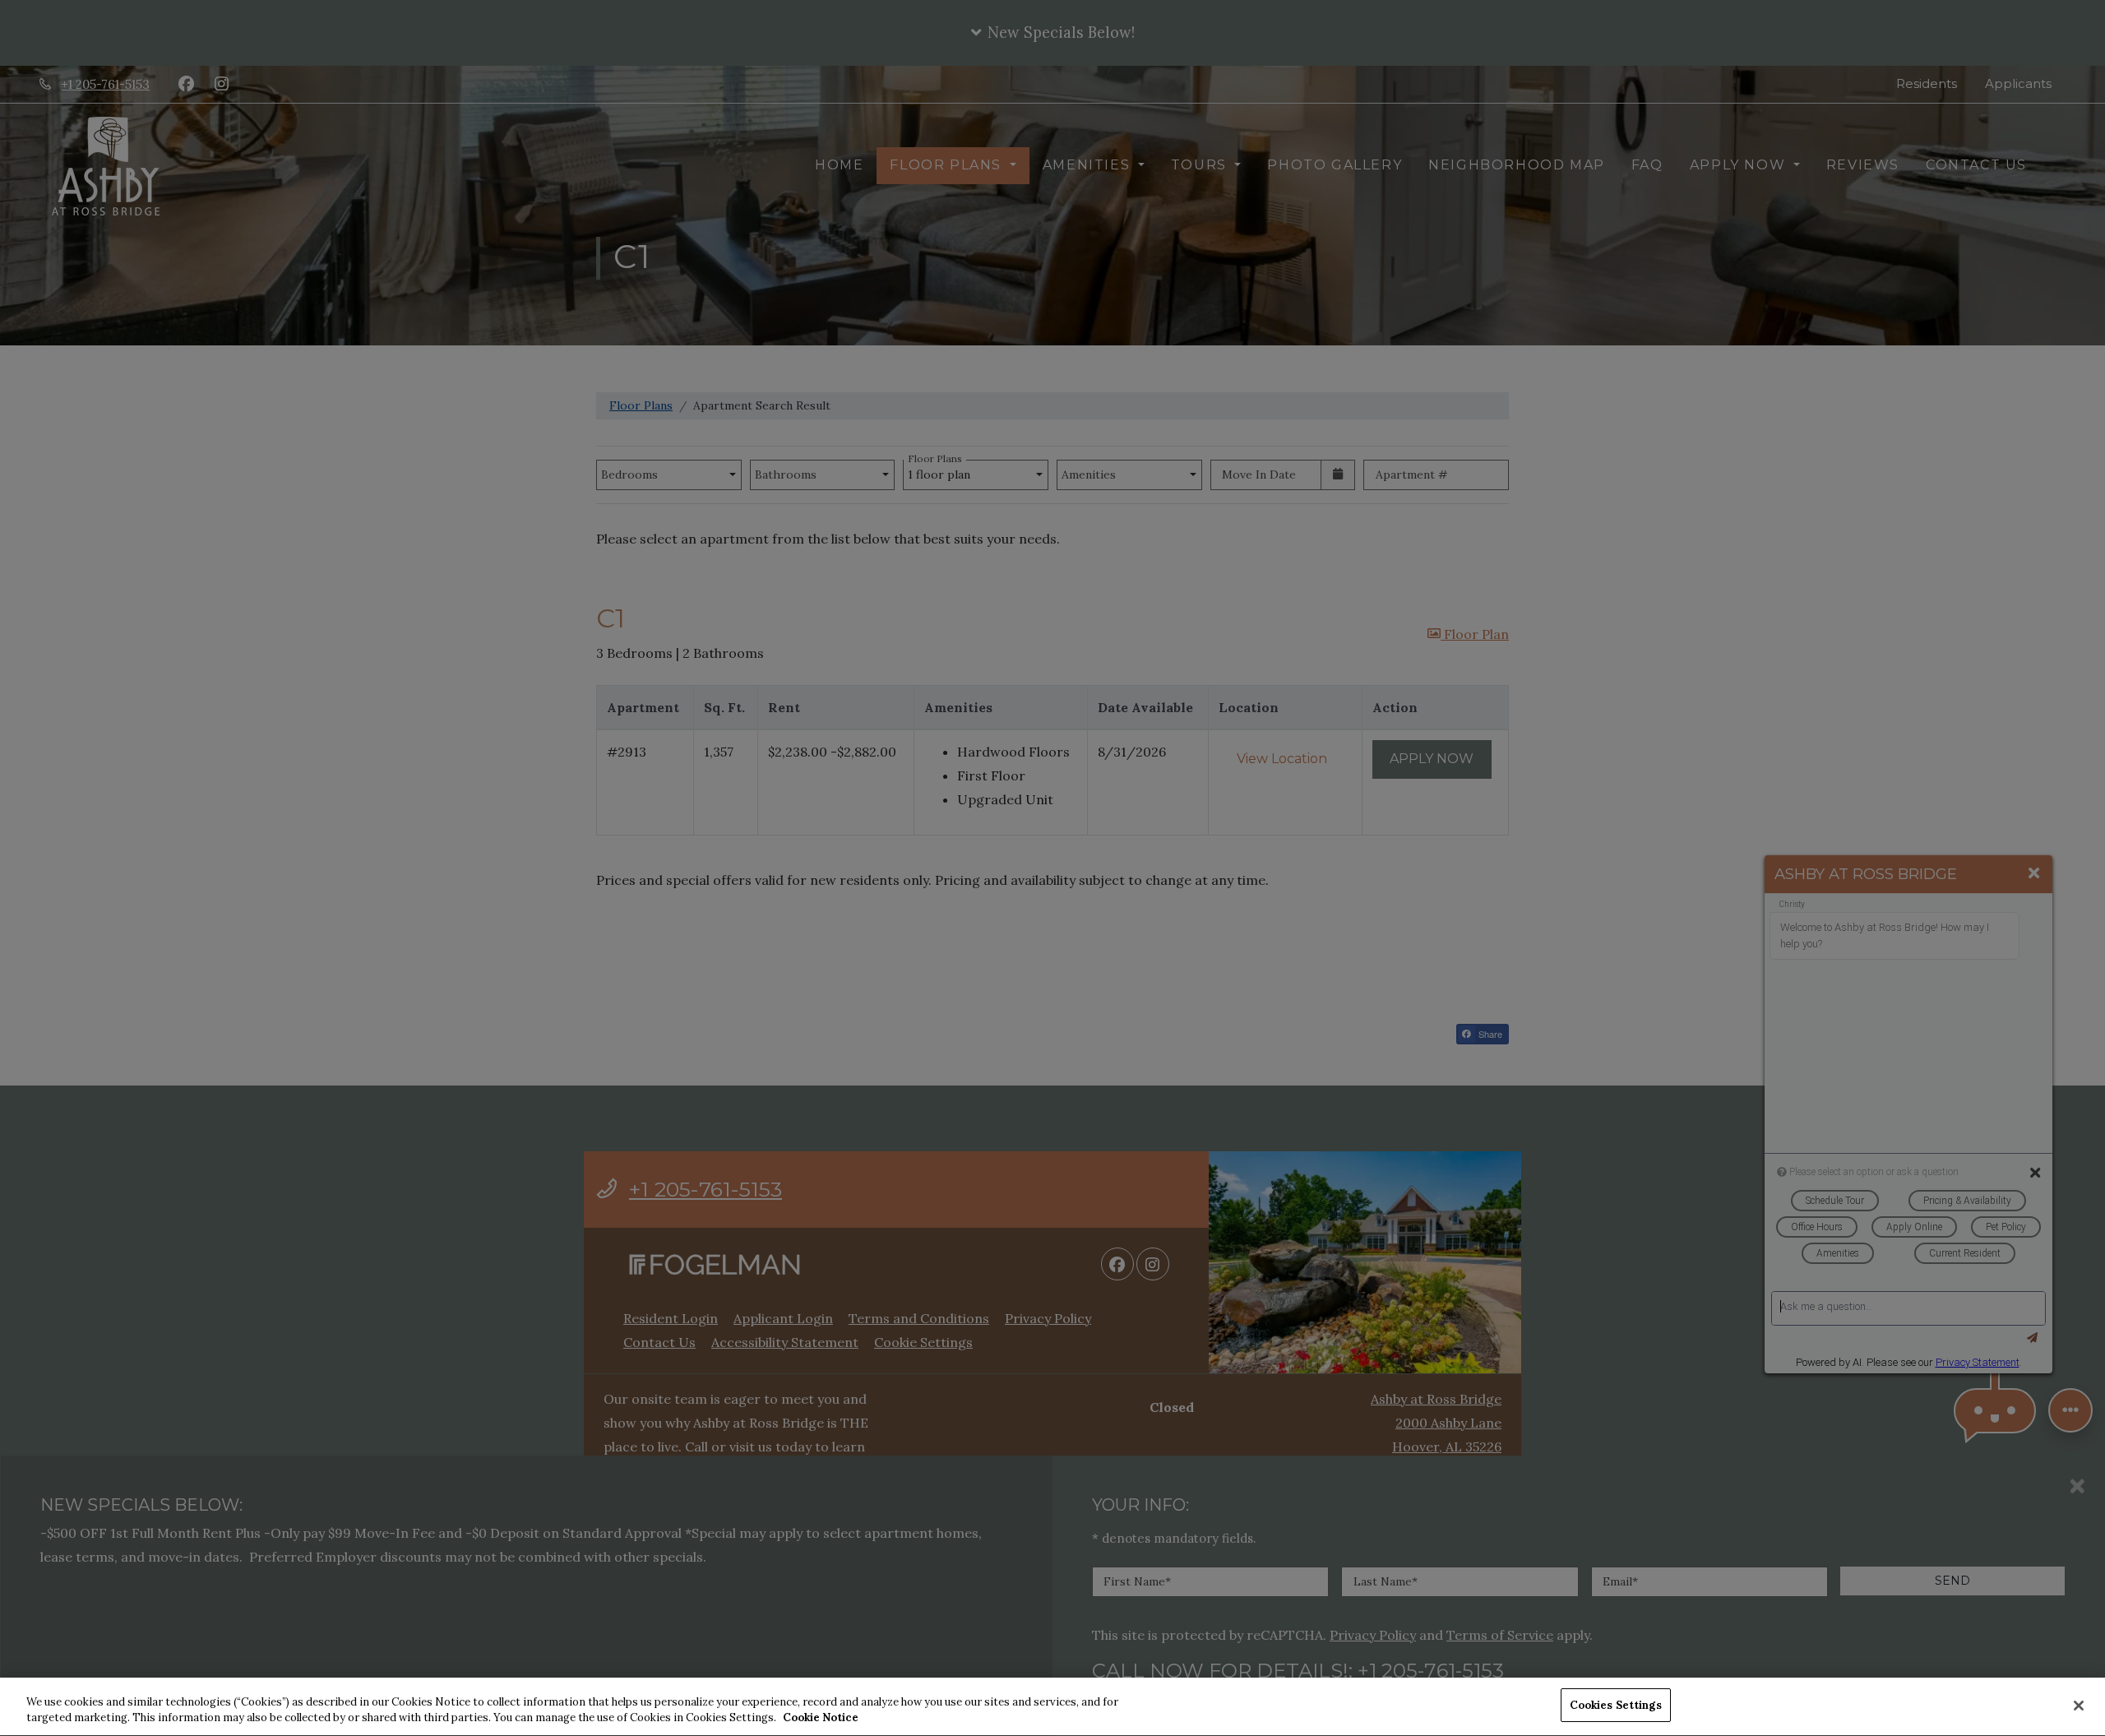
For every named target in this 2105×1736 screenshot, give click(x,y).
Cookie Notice (821, 1718)
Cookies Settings (1616, 1705)
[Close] (2079, 1706)
